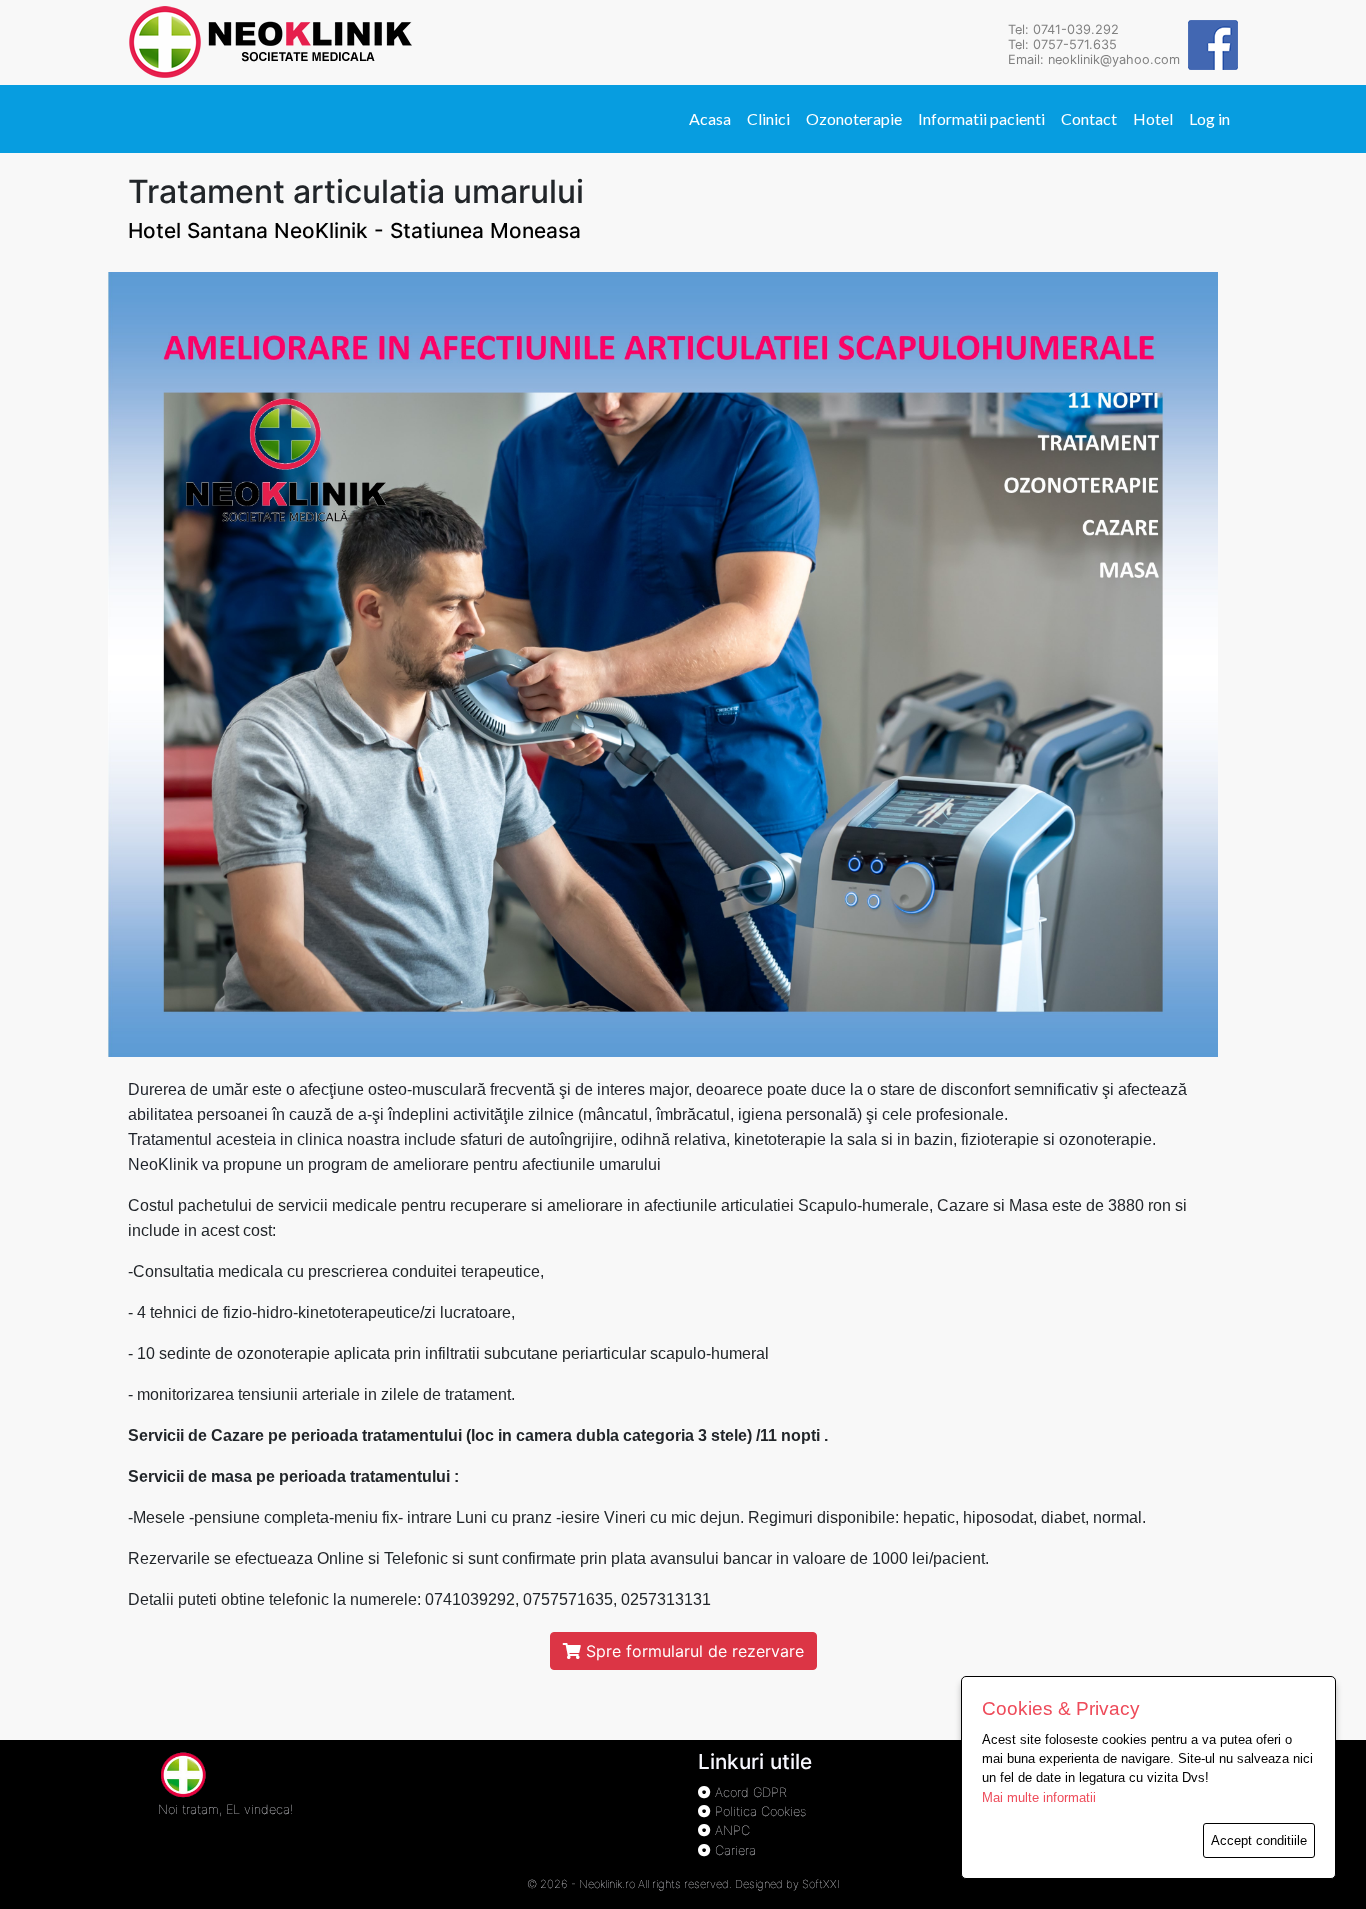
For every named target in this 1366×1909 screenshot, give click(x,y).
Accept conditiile (1259, 1840)
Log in (1209, 118)
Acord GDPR (749, 1792)
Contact (1089, 118)
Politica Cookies (758, 1811)
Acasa (710, 118)
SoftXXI (821, 1884)
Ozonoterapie (854, 118)
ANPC (730, 1830)
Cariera (733, 1850)
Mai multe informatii (1039, 1797)
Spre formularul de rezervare (692, 1651)
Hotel (1153, 118)
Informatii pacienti (981, 118)
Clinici (768, 118)
